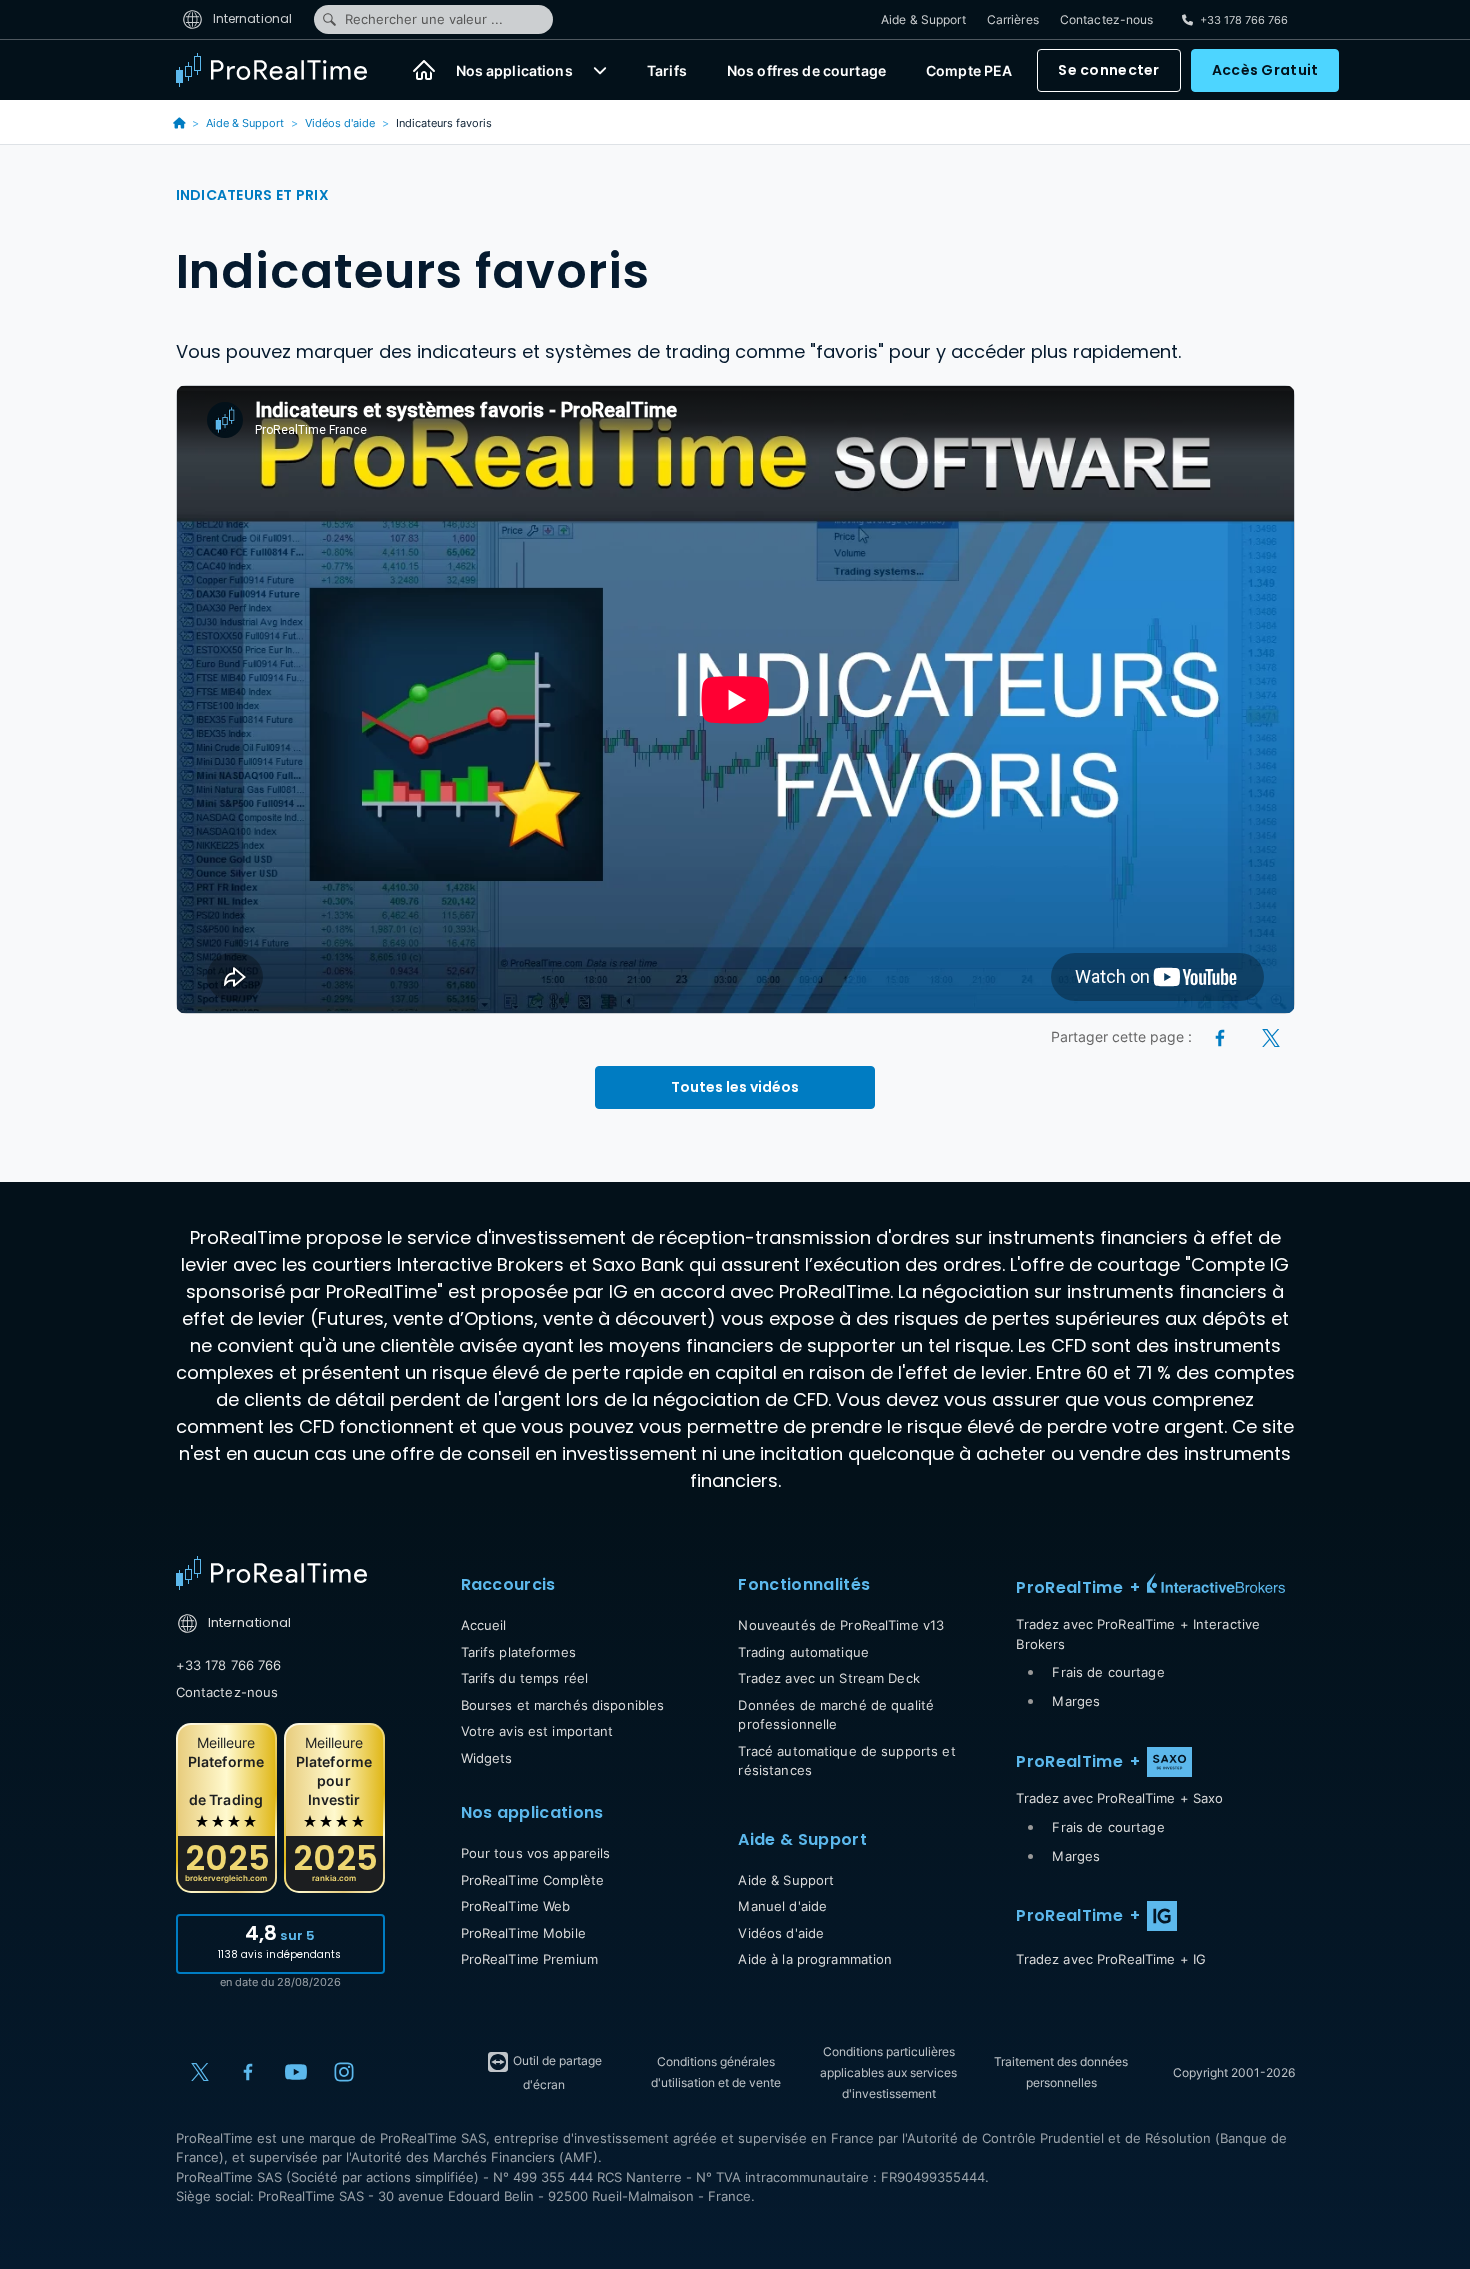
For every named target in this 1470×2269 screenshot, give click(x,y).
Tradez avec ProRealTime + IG (1111, 1959)
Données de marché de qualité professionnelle (836, 1715)
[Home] (271, 1573)
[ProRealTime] (284, 70)
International (251, 18)
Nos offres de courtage (806, 70)
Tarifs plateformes (518, 1652)
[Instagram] (344, 2072)
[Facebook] (1221, 1036)
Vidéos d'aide (340, 123)
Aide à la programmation (815, 1959)
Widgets (487, 1758)
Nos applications (514, 70)
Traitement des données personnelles (1061, 2072)
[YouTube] (296, 2072)
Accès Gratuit (1265, 70)
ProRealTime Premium (529, 1959)
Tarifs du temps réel (525, 1678)
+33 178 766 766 (229, 1665)
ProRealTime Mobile (523, 1933)
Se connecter (1108, 70)
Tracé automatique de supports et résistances (846, 1761)
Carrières (1013, 19)
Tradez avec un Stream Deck (828, 1678)
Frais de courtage (1108, 1672)
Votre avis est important (537, 1731)
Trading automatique (803, 1652)
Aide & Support (923, 19)
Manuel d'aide (782, 1906)
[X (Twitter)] (1271, 1036)
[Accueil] (424, 70)
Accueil (484, 1625)
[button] (600, 70)
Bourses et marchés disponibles (563, 1705)
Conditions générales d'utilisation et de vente (716, 2072)
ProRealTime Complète (533, 1880)
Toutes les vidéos (735, 1087)
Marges (1076, 1701)
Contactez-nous (1107, 19)
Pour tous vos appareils (536, 1853)
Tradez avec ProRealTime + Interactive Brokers (1138, 1634)
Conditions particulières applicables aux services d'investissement (888, 2072)
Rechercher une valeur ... (424, 19)
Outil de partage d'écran (556, 2072)
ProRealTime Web (516, 1906)
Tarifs (667, 70)
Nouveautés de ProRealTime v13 (841, 1625)
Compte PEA (969, 70)
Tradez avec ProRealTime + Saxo (1119, 1798)
